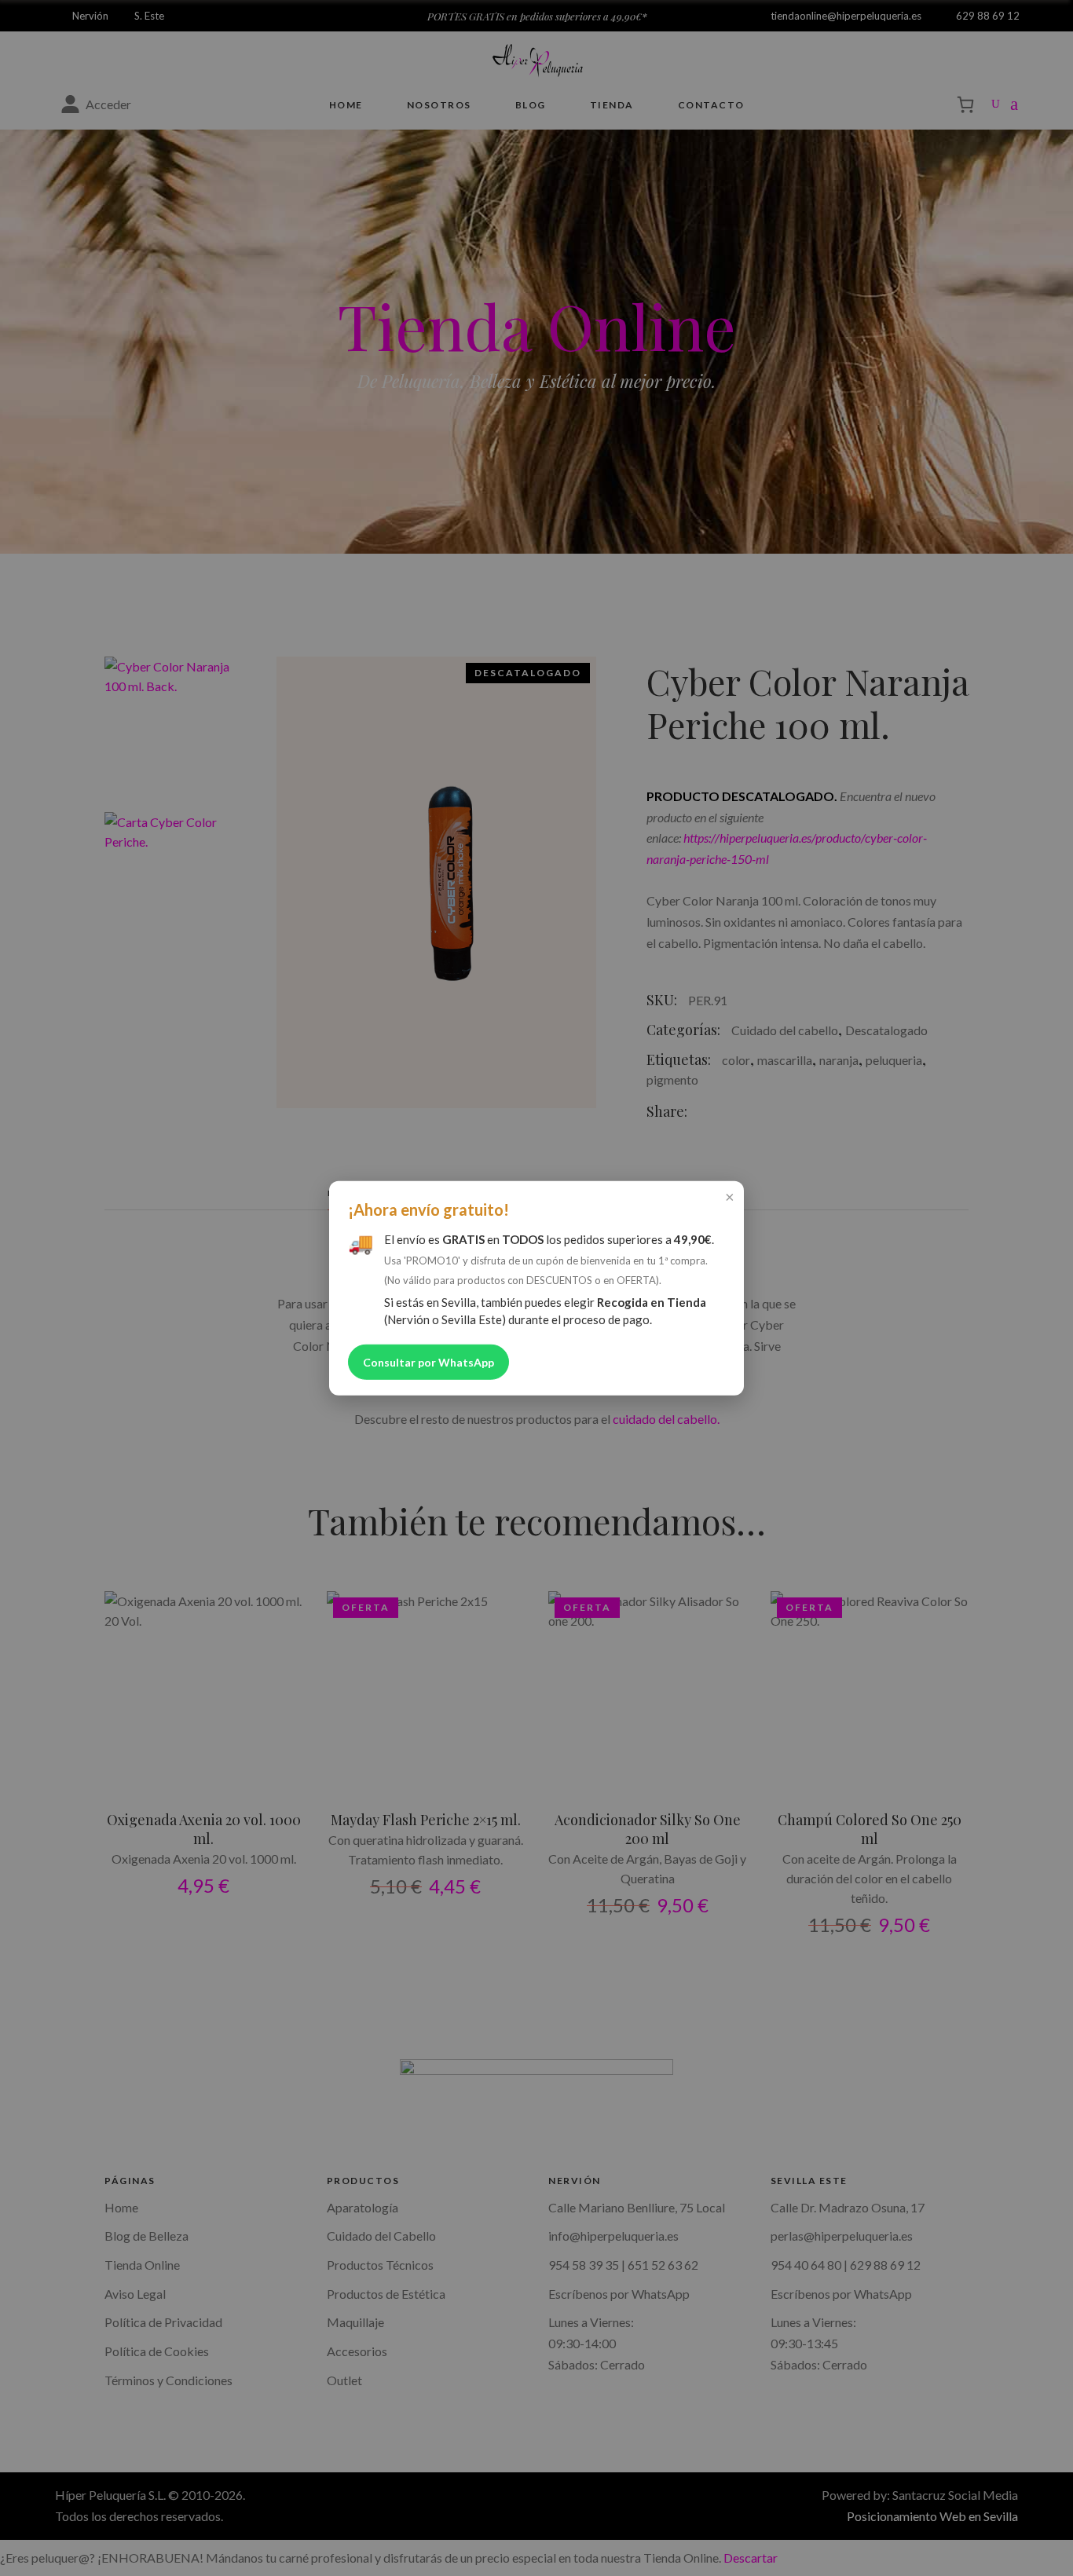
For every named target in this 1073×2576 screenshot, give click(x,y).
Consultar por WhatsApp (428, 1361)
